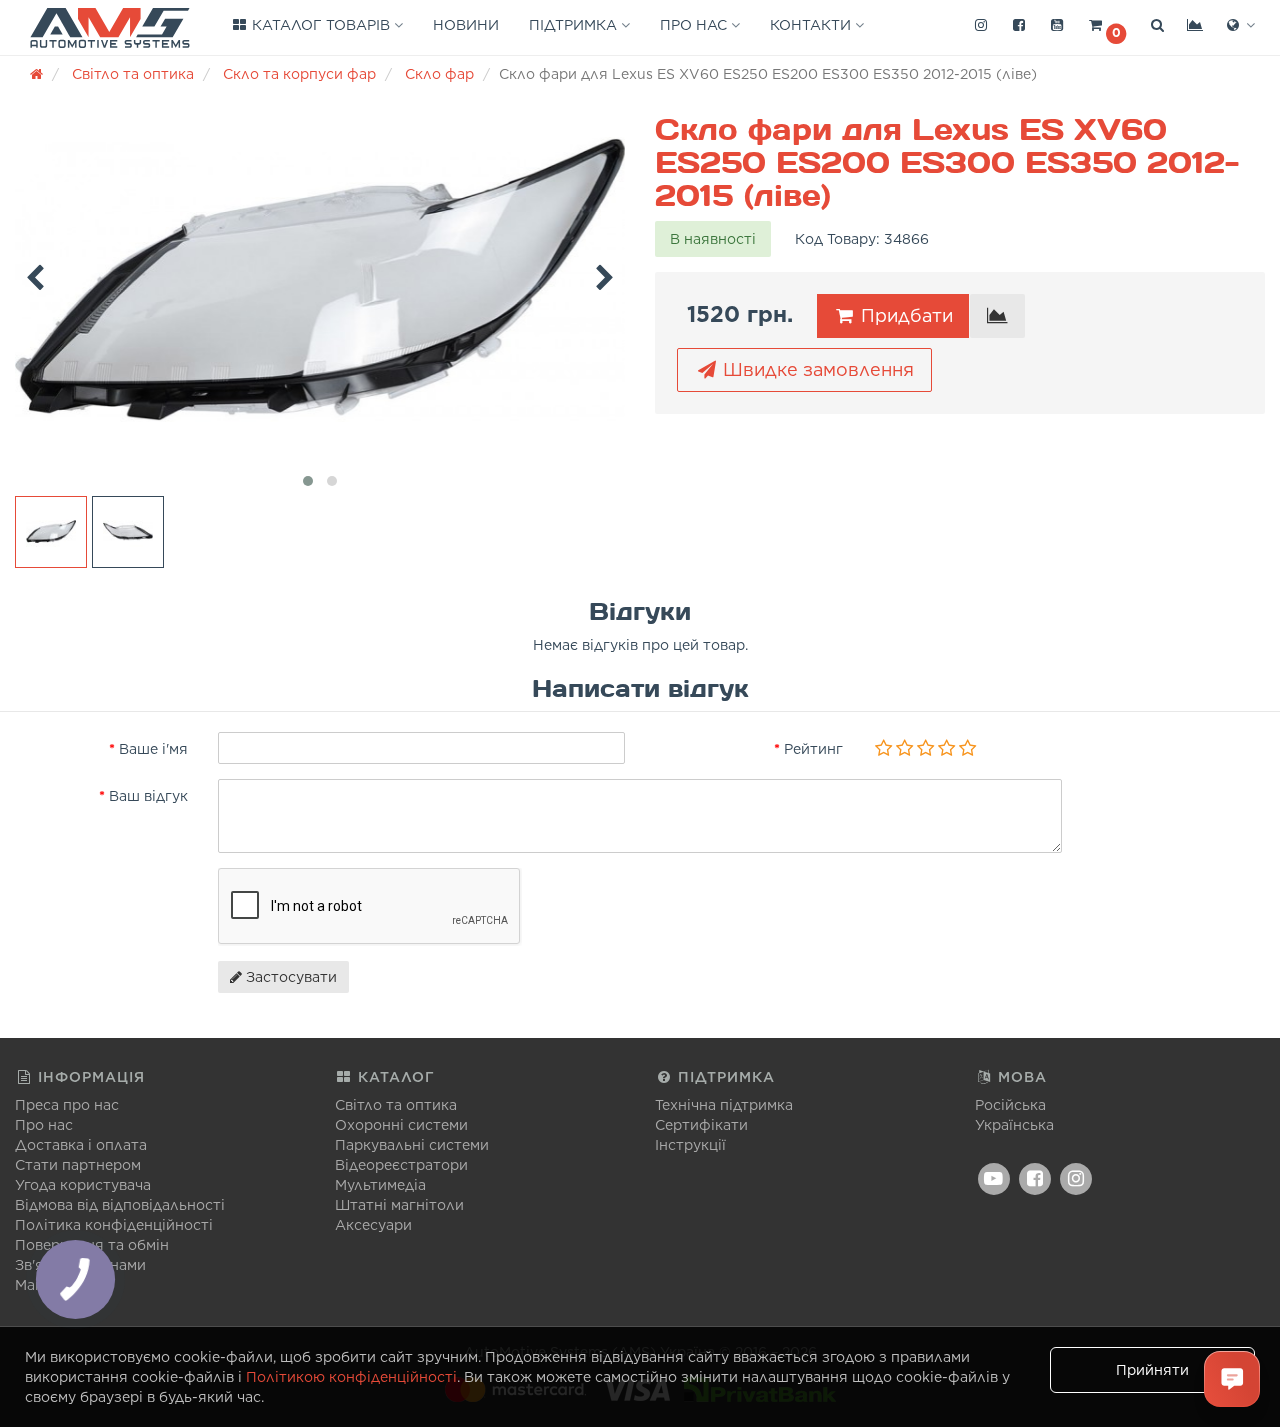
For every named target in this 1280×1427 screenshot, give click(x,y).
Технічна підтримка (724, 1105)
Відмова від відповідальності (120, 1205)
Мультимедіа (380, 1185)
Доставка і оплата (81, 1145)
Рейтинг (813, 749)
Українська (1014, 1125)
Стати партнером (78, 1165)
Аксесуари (373, 1225)
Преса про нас (67, 1105)
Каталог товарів (321, 25)
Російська (1010, 1105)
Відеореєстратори (401, 1165)
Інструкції (690, 1145)
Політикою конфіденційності (351, 1377)
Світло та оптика (396, 1105)
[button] (1107, 26)
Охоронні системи (401, 1125)
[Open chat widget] (1232, 1379)
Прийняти (1152, 1370)
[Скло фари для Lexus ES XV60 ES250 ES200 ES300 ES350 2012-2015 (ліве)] (320, 279)
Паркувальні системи (412, 1145)
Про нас (695, 25)
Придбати (904, 315)
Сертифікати (701, 1125)
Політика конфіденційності (114, 1225)
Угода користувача (83, 1185)
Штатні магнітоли (399, 1205)
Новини (466, 25)
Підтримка (575, 25)
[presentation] (35, 274)
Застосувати (289, 977)
